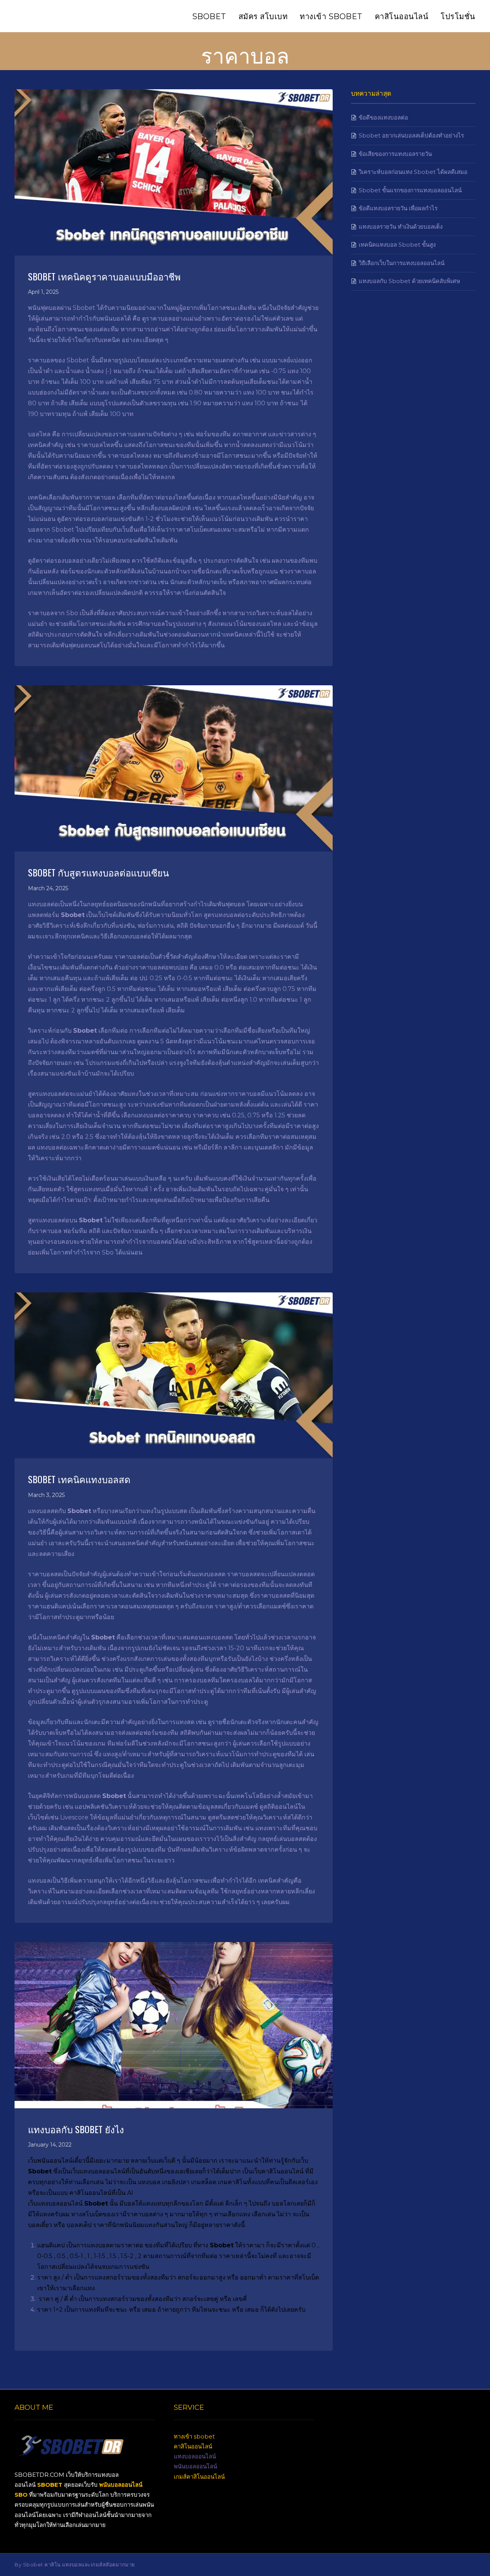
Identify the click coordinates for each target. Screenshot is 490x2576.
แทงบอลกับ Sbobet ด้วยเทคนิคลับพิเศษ (409, 281)
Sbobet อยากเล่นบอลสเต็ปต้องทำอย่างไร (411, 135)
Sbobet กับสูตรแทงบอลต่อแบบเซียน (98, 872)
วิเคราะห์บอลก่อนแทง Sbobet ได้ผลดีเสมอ (413, 172)
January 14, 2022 (50, 2145)
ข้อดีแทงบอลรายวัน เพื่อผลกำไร (398, 208)
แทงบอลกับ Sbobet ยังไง (76, 2129)
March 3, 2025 (46, 1495)
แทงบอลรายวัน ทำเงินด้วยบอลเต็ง (401, 227)
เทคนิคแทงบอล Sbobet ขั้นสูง (397, 245)
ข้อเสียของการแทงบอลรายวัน (395, 154)
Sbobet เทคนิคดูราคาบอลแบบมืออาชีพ (104, 276)
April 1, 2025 (43, 292)
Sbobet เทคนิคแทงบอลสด (79, 1479)
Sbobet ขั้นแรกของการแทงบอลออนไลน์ (410, 190)
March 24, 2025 (48, 888)
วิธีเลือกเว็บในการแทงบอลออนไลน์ (402, 263)
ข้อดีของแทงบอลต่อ (383, 117)
